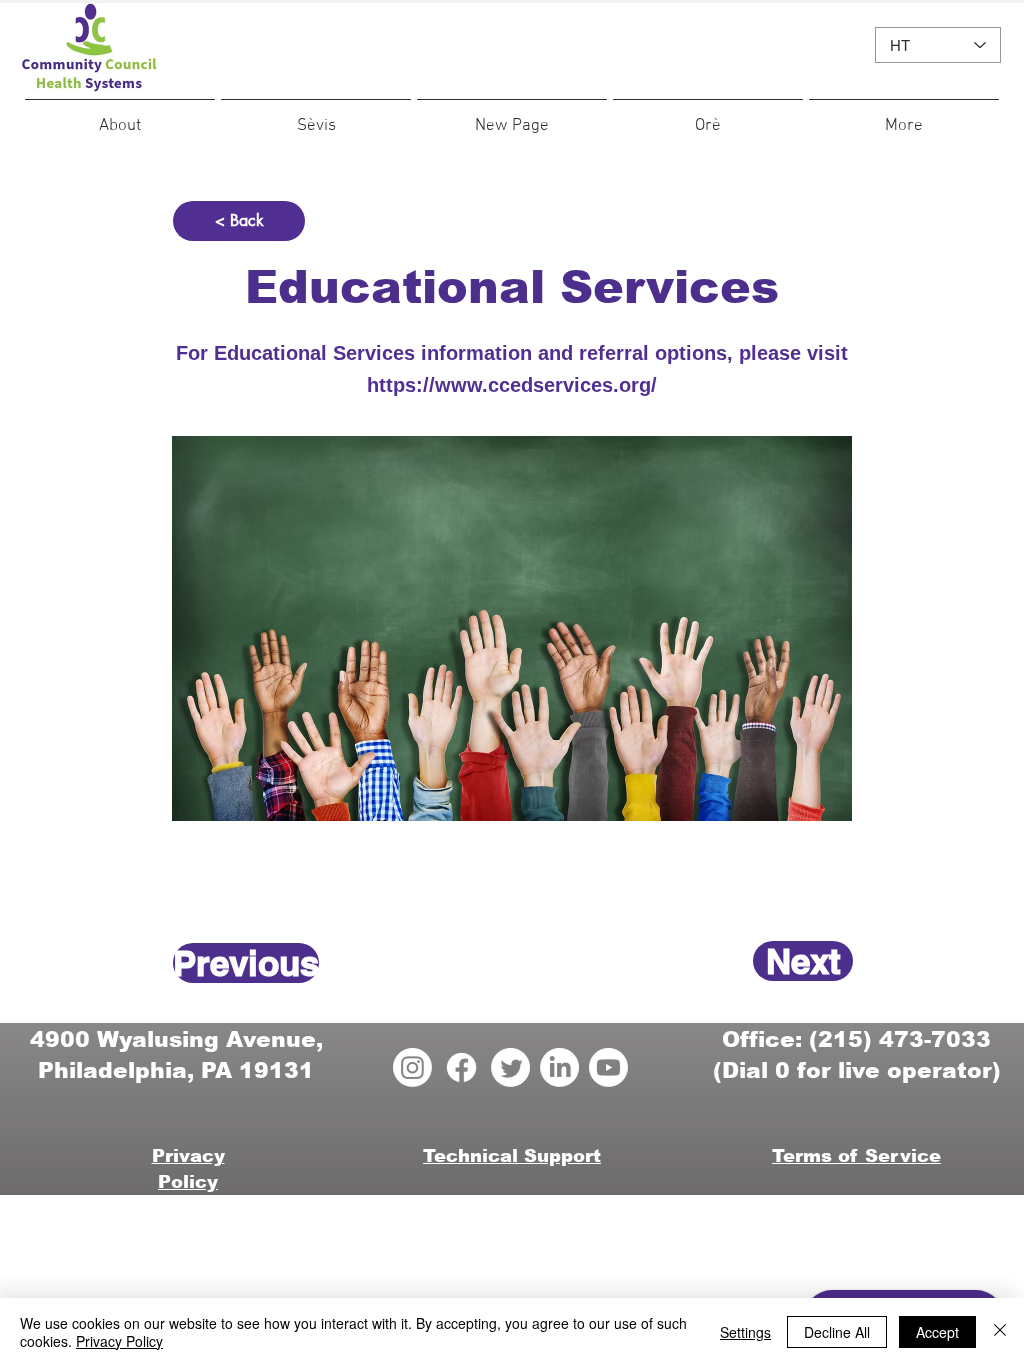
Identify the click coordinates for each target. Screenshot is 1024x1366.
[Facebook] (461, 1067)
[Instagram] (412, 1067)
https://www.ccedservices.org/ (512, 385)
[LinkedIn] (559, 1067)
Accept (937, 1332)
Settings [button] (745, 1332)
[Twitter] (510, 1067)
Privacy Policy (119, 1341)
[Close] (1000, 1332)
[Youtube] (608, 1067)
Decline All (837, 1332)
